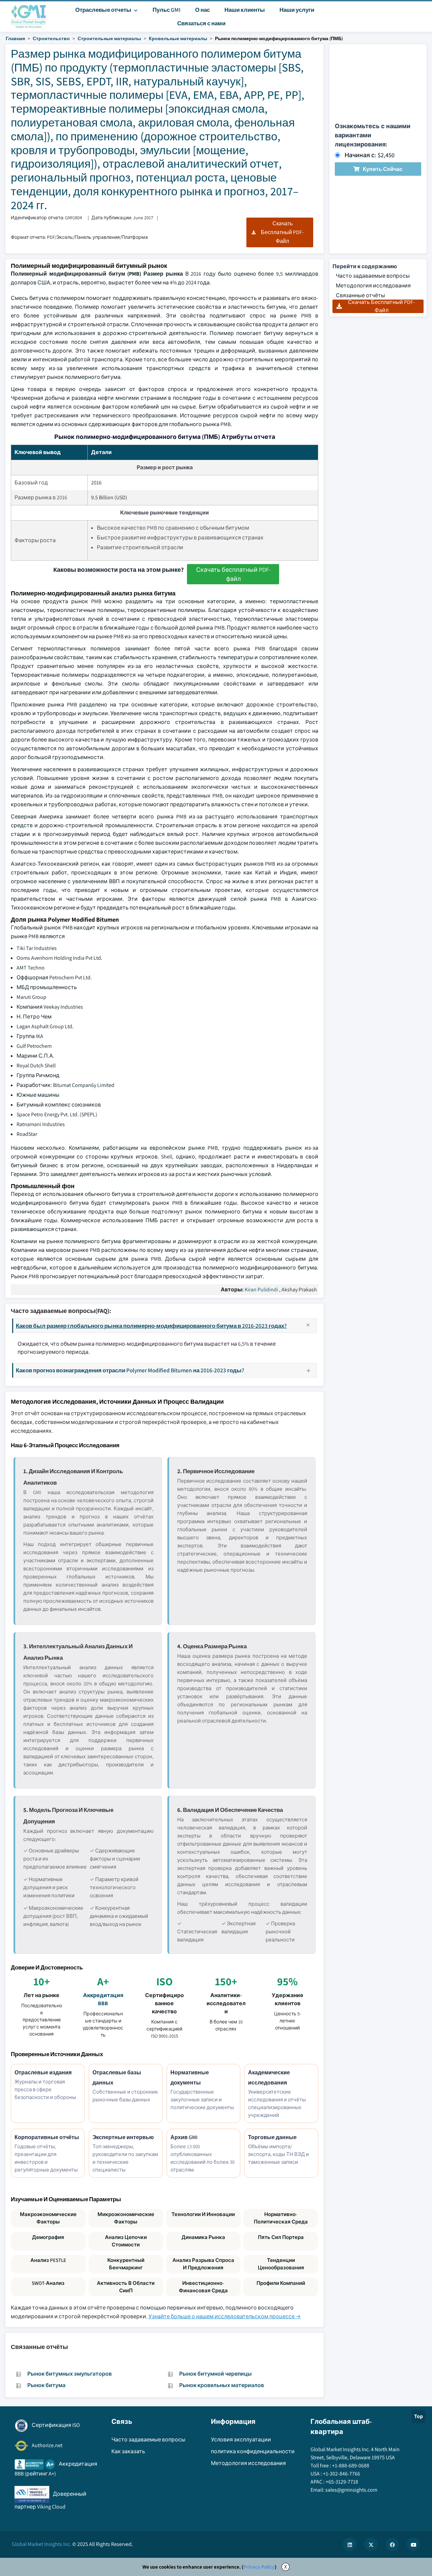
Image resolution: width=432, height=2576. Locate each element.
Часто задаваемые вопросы (373, 276)
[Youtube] (413, 2544)
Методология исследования (373, 286)
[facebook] (392, 2544)
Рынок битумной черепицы (215, 2374)
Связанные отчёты (360, 295)
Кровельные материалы (178, 38)
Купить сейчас (383, 169)
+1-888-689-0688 (351, 2466)
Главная (15, 38)
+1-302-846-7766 (342, 2474)
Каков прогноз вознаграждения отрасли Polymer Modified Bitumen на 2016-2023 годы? (130, 1370)
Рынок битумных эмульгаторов (70, 2374)
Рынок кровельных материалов (222, 2385)
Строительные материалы (109, 38)
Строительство (51, 38)
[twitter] (371, 2544)
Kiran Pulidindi (261, 1290)
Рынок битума (46, 2385)
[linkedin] (350, 2544)
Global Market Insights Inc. (42, 2544)
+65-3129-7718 (342, 2482)
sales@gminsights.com (351, 2490)
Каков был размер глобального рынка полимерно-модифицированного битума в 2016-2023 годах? (151, 1326)
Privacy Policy (259, 2567)
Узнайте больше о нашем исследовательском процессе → (225, 2316)
